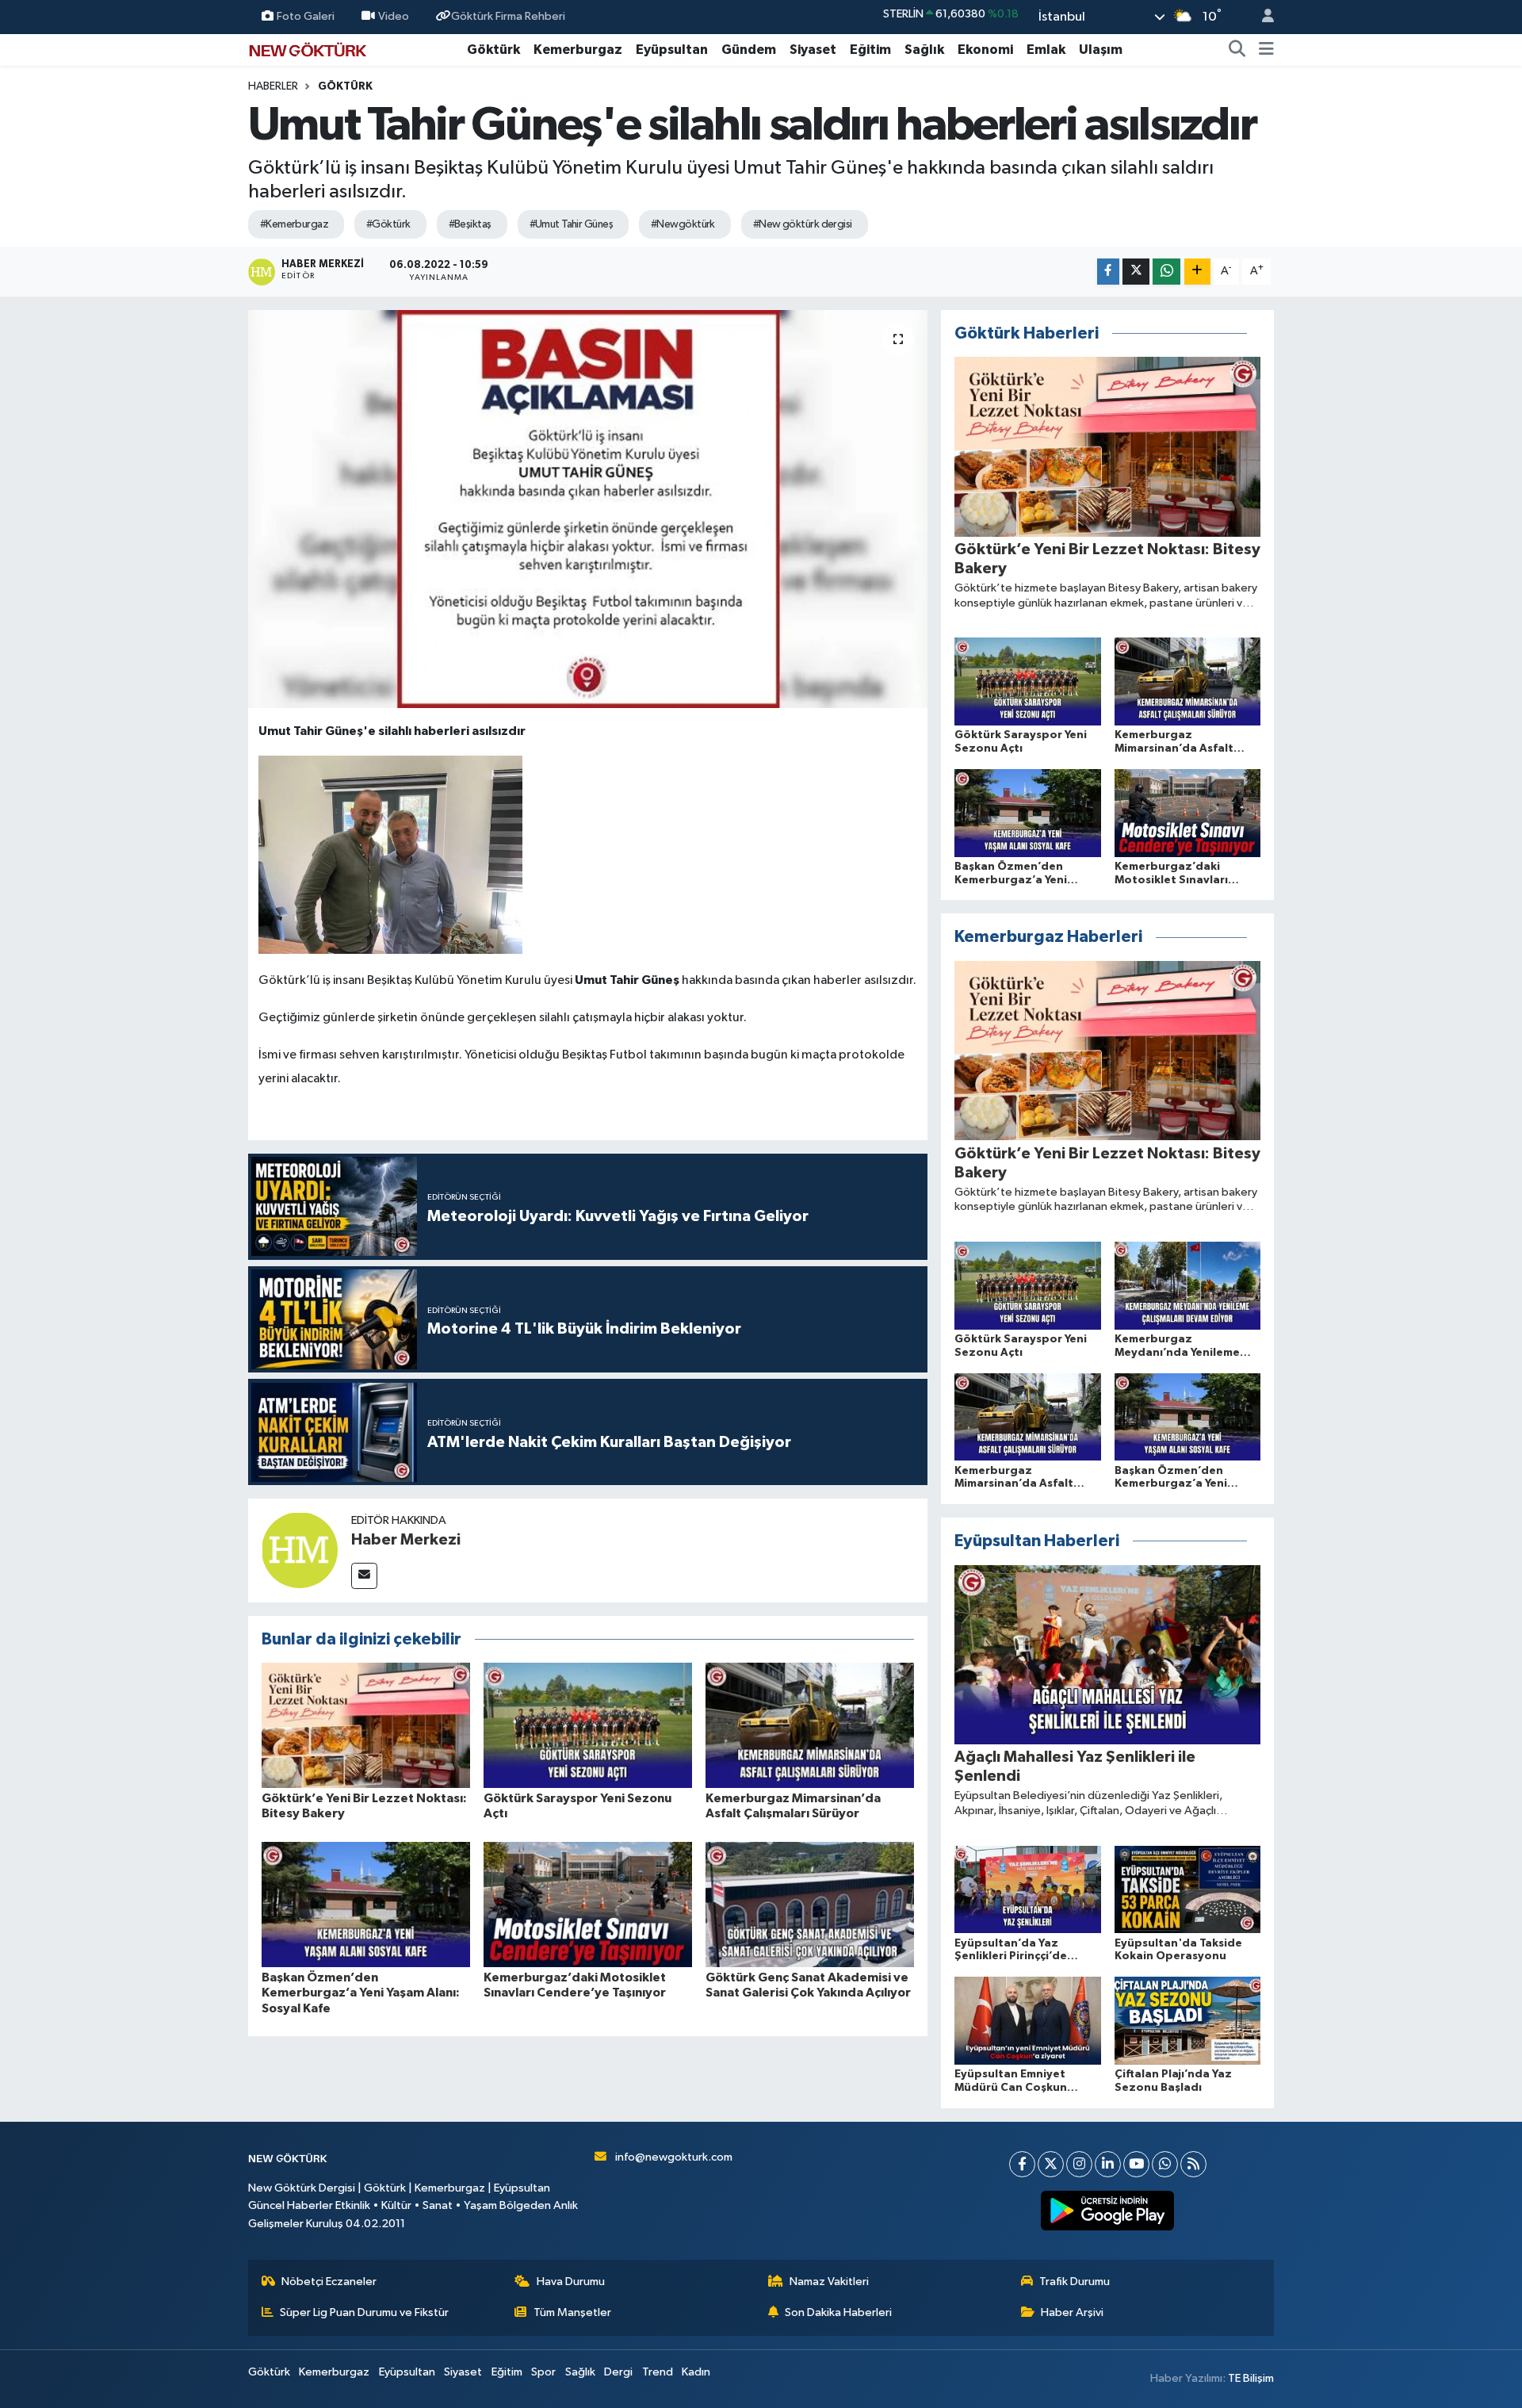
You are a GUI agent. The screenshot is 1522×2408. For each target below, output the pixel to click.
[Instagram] (1079, 2164)
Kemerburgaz (578, 50)
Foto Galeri (306, 16)
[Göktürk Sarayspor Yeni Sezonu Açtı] (588, 1725)
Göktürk (493, 50)
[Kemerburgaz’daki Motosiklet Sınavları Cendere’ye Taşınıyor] (588, 1904)
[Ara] (1237, 50)
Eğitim (870, 50)
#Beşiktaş (470, 224)
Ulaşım (1101, 50)
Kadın (696, 2372)
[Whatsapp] (1165, 2164)
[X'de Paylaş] (1136, 272)
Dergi (618, 2372)
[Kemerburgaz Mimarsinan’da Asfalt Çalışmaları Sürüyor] (810, 1725)
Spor (543, 2372)
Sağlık (924, 50)
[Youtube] (1136, 2164)
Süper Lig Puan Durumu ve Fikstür (364, 2312)
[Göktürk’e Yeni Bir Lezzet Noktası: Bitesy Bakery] (366, 1725)
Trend (658, 2372)
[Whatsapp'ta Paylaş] (1166, 272)
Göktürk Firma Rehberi (508, 16)
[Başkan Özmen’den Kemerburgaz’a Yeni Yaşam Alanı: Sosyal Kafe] (366, 1904)
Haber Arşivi (1072, 2312)
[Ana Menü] (1266, 50)
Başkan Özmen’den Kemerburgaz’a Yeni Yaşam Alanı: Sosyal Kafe (361, 1993)
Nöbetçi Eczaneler (329, 2282)
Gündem (749, 50)
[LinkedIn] (1108, 2164)
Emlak (1046, 50)
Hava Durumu (571, 2282)
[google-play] (1108, 2211)
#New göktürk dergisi (803, 224)
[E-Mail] (364, 1576)
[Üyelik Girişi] (1261, 17)
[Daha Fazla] (1197, 272)
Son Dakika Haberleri (838, 2312)
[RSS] (1193, 2164)
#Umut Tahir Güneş (571, 224)
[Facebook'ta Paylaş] (1108, 272)
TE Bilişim (1251, 2378)
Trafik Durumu (1075, 2282)
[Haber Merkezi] (300, 1550)
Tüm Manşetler (572, 2312)
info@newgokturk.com (674, 2157)
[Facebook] (1022, 2164)
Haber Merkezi (406, 1540)
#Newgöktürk (683, 224)
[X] (1051, 2164)
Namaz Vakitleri (829, 2282)
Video (394, 16)
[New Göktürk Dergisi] (308, 49)
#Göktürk (388, 224)
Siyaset (813, 50)
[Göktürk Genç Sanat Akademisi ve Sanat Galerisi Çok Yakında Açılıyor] (810, 1904)
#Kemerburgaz (294, 224)
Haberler (273, 86)
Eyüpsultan (672, 50)
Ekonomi (985, 50)
